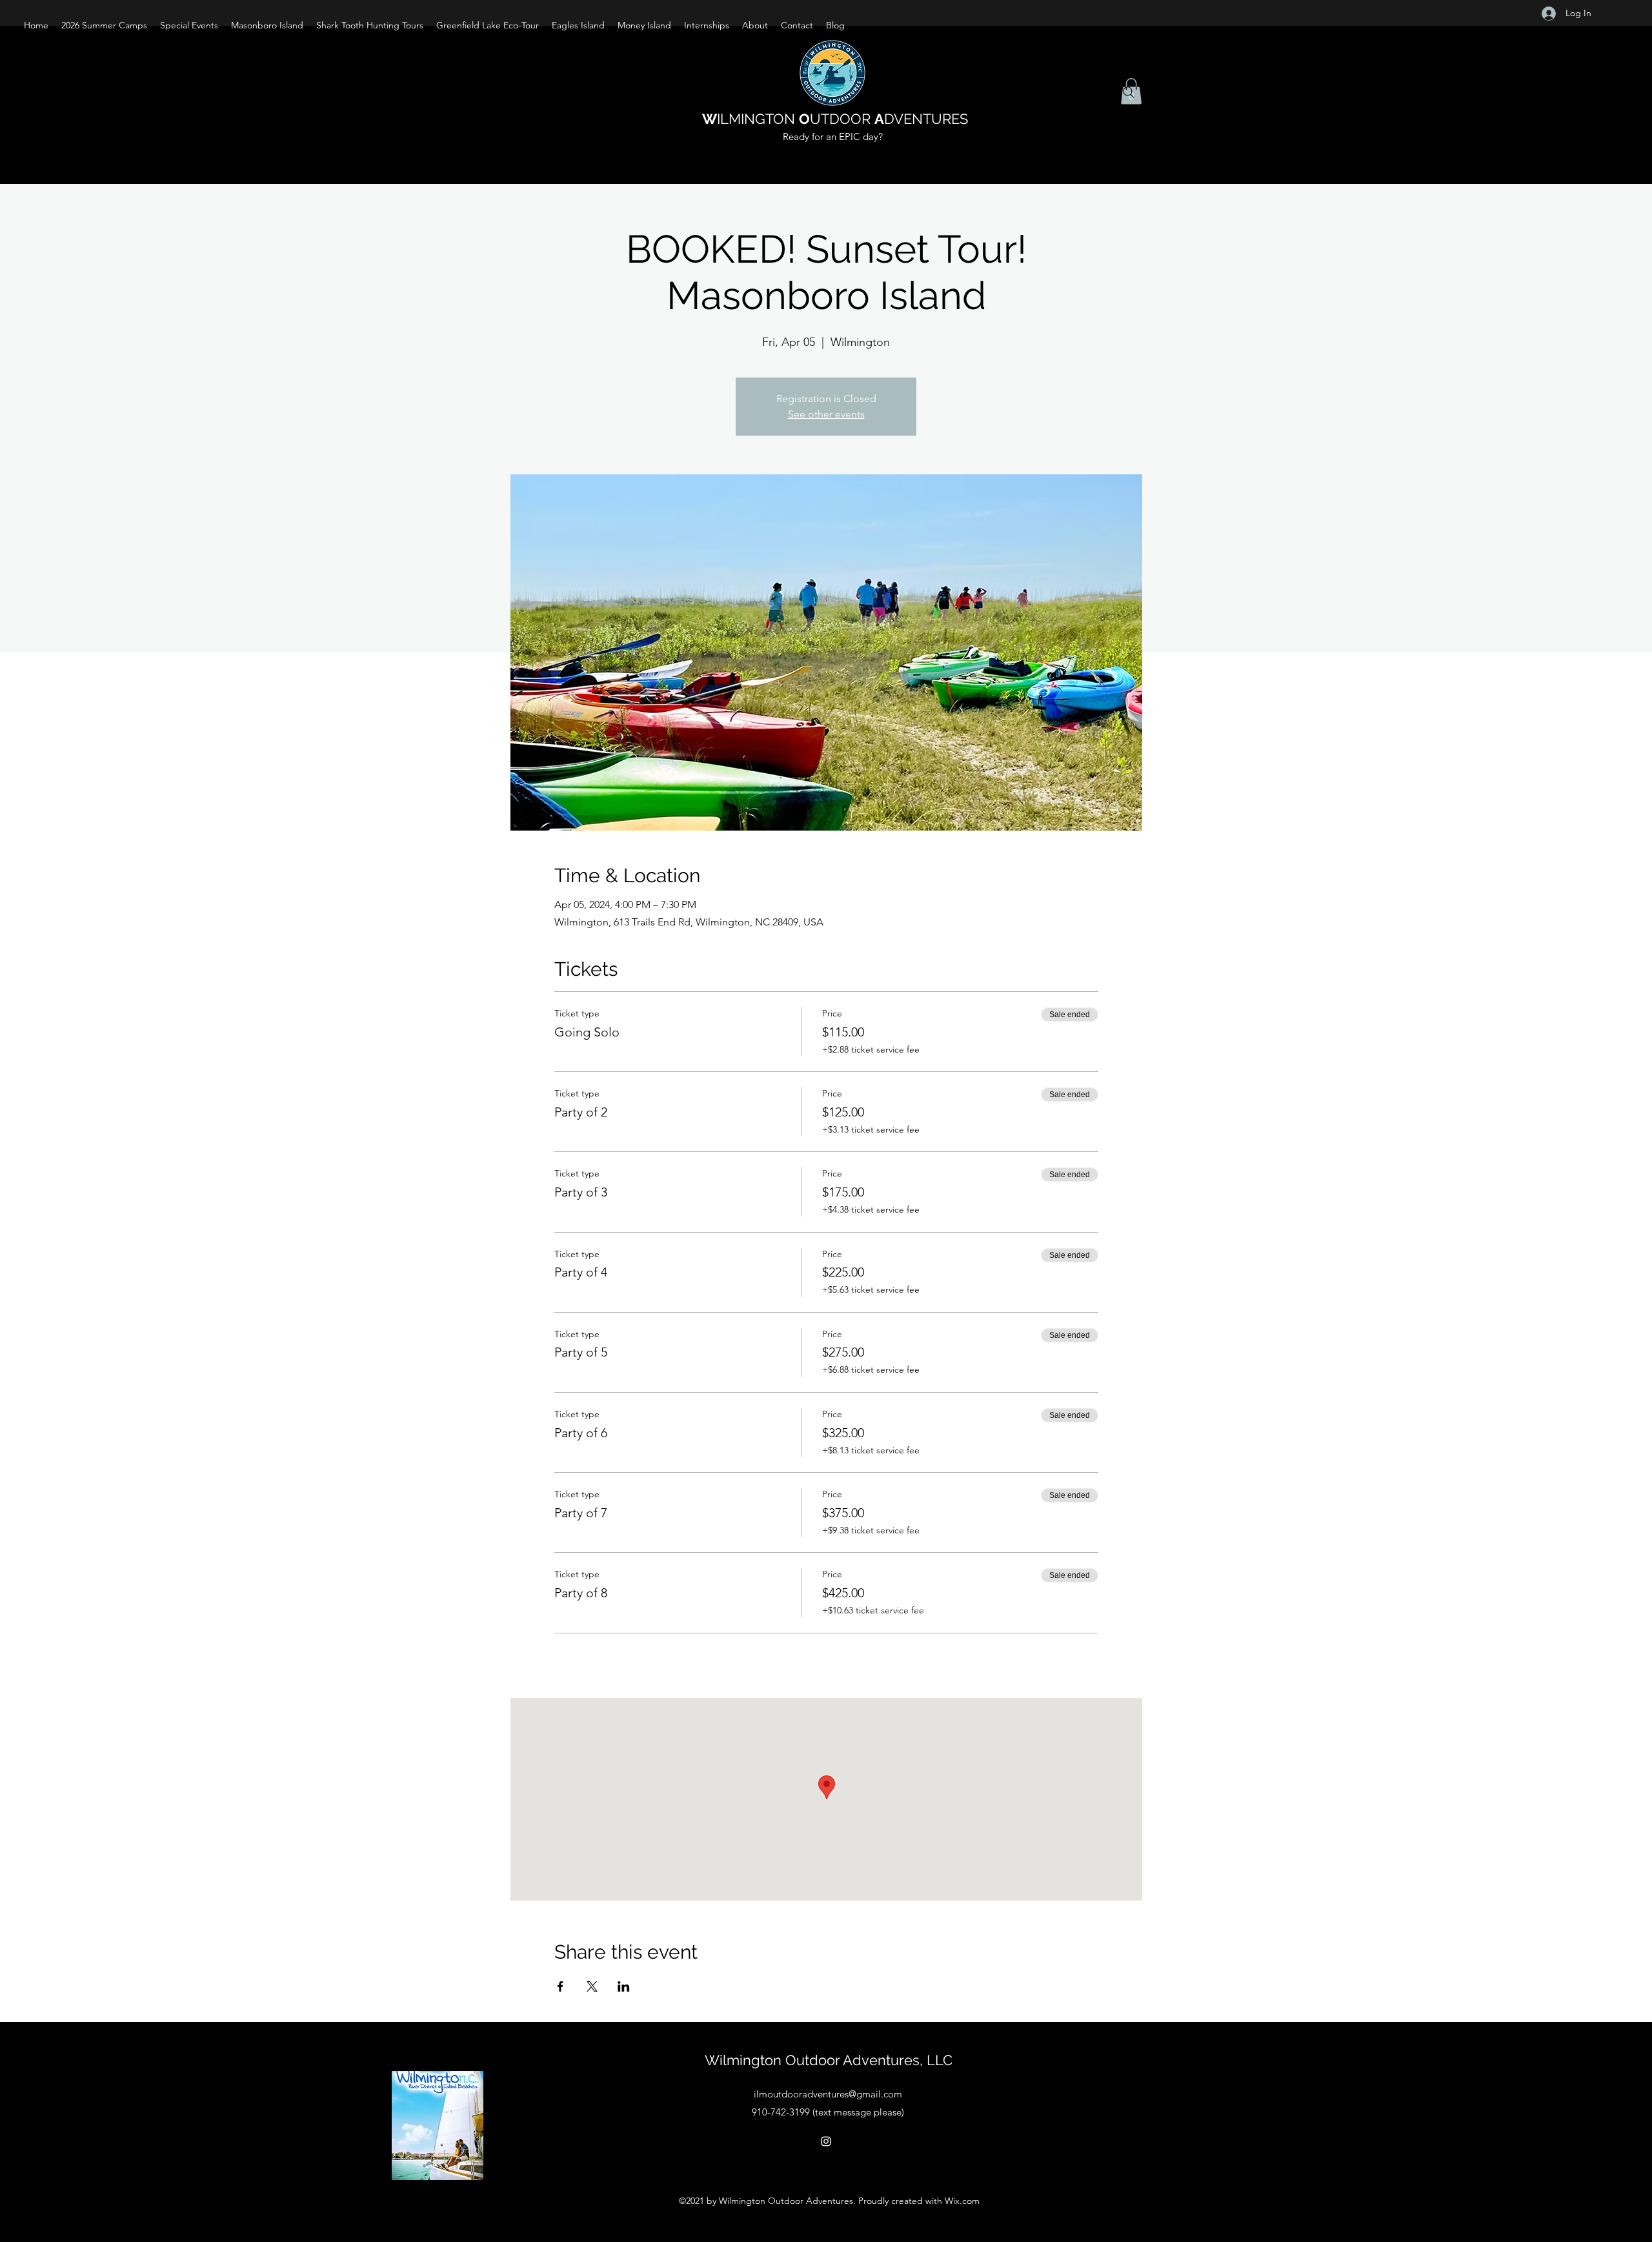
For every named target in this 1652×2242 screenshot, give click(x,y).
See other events (826, 414)
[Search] (1129, 92)
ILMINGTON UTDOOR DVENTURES (835, 119)
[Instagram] (826, 2141)
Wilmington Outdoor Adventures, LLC (829, 2060)
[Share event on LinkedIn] (624, 1986)
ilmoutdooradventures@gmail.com (828, 2094)
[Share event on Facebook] (560, 1986)
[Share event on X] (592, 1986)
